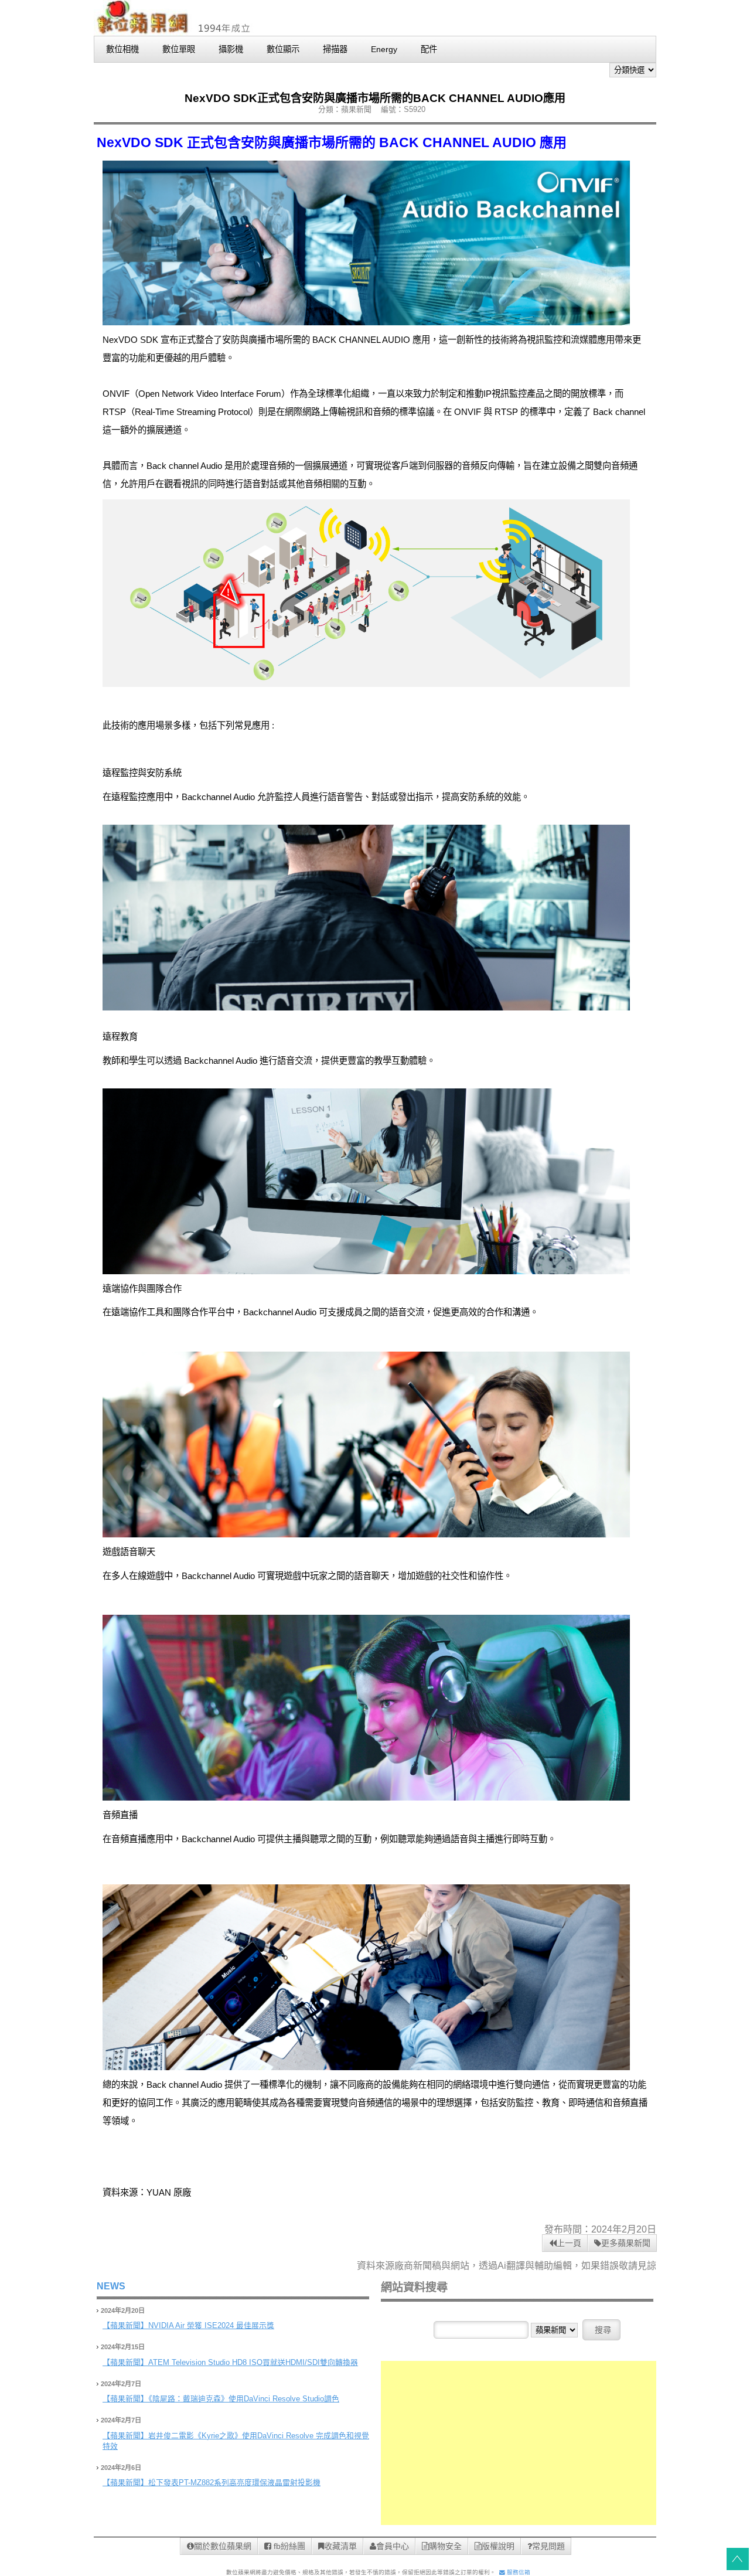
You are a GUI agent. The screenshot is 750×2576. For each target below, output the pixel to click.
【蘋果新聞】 (125, 2325)
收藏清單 (340, 2546)
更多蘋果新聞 (626, 2243)
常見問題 (548, 2546)
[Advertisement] (519, 2443)
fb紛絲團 (288, 2546)
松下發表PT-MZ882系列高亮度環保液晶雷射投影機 (234, 2483)
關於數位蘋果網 (223, 2546)
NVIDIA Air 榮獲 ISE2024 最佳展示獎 (211, 2325)
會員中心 (393, 2546)
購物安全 (445, 2546)
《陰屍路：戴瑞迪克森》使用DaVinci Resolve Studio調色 (244, 2399)
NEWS (111, 2286)
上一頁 (569, 2243)
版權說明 (498, 2546)
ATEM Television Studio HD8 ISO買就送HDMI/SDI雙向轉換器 (253, 2362)
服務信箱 (518, 2572)
